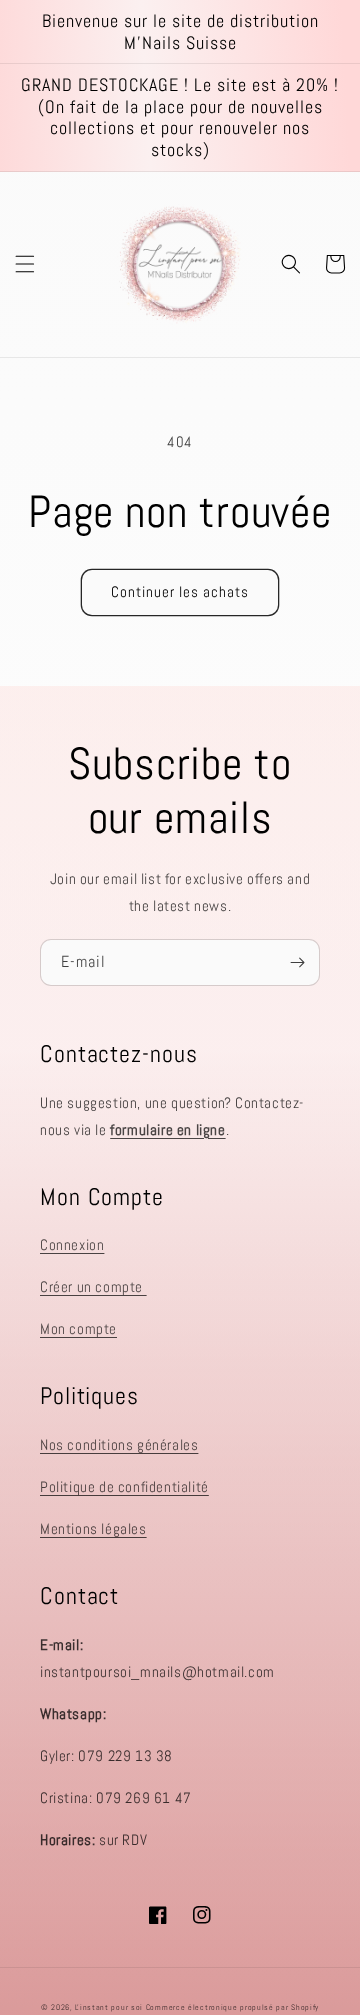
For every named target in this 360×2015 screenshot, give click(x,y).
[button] (25, 264)
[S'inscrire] (297, 962)
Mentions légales (93, 1528)
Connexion (72, 1244)
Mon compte (78, 1328)
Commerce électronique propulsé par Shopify (232, 2007)
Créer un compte (93, 1286)
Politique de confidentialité (124, 1486)
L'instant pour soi (109, 2007)
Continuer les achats (180, 591)
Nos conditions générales (119, 1444)
